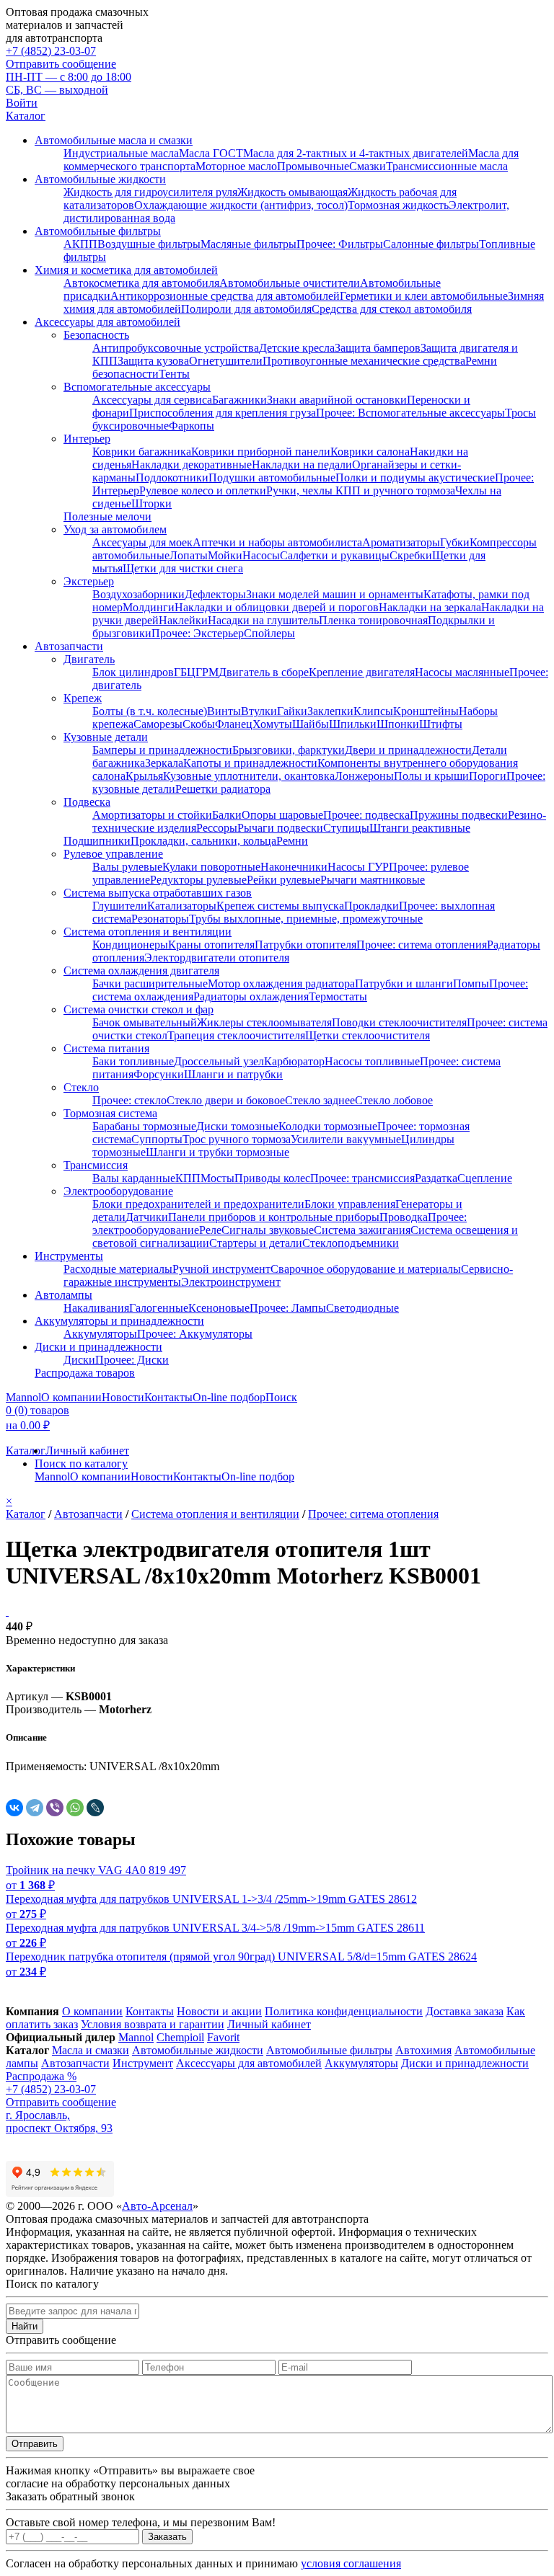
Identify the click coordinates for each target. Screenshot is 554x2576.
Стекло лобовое (394, 1100)
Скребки (411, 555)
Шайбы (311, 724)
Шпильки (353, 724)
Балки (227, 815)
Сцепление (485, 1178)
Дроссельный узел (219, 1061)
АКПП (80, 244)
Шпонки (398, 724)
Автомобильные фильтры (98, 231)
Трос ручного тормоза (237, 1139)
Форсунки (159, 1074)
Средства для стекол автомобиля (392, 309)
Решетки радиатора (223, 789)
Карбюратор (294, 1061)
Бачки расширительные (150, 983)
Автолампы (63, 1295)
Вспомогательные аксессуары (137, 387)
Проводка (404, 1217)
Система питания (106, 1048)
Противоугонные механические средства (364, 361)
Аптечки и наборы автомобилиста (277, 542)
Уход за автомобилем (115, 529)
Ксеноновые (219, 1308)
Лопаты (189, 555)
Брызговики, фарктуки (289, 750)
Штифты (441, 724)
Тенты (174, 374)
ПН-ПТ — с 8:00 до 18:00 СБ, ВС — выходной (69, 83)
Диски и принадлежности (98, 1347)
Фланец (234, 724)
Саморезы (158, 724)
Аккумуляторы (100, 1334)
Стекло (81, 1087)
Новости (123, 1397)
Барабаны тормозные (144, 1126)
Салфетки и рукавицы (335, 555)
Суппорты (157, 1139)
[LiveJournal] (95, 1808)
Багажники (239, 400)
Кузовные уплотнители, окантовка (249, 776)
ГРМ (207, 672)
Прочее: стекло (129, 1100)
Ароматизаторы (401, 542)
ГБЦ (185, 672)
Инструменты (69, 1256)
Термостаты (338, 996)
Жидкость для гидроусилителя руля (150, 192)
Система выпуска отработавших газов (158, 893)
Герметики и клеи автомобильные (424, 296)
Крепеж (83, 698)
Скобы (199, 724)
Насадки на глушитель (263, 620)
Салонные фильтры (431, 244)
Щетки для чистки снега (183, 568)
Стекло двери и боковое (226, 1100)
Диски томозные (237, 1126)
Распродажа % (41, 2076)
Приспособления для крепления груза (223, 413)
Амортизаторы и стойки (152, 815)
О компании (71, 1397)
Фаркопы (192, 426)
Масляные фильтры (249, 244)
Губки (455, 542)
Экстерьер (89, 581)
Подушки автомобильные (272, 478)
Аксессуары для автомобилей (107, 322)
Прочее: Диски (132, 1360)
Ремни (292, 841)
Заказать (167, 2537)
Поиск (281, 1397)
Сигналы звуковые (268, 1230)
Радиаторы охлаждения (251, 996)
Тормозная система (110, 1113)
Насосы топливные (372, 1061)
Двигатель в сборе (264, 672)
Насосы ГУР (358, 867)
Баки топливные (133, 1061)
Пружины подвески (459, 815)
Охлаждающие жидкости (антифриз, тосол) (241, 205)
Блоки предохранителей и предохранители (198, 1204)
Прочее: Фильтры (340, 244)
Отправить (35, 2444)
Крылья (144, 776)
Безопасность (96, 335)
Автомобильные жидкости (100, 179)
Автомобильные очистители (290, 283)
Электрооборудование (118, 1191)
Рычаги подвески (280, 828)
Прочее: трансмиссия (362, 1178)
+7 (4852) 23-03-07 (51, 51)
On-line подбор (229, 1397)
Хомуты (272, 724)
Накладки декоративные (192, 465)
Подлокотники (172, 478)
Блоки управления (350, 1204)
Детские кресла (297, 348)
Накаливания (96, 1308)
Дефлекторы (215, 594)
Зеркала (164, 763)
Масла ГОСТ (211, 153)
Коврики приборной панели (261, 452)
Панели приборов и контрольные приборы (274, 1217)
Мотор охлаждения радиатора (281, 983)
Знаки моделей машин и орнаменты (335, 594)
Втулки (259, 711)
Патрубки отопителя (305, 945)
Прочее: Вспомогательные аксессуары (410, 413)
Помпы (471, 983)
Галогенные (159, 1308)
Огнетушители (226, 361)
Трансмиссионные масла (447, 166)
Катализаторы (182, 906)
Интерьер (87, 439)
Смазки (368, 166)
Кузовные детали (106, 737)
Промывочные (313, 166)
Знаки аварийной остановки (337, 400)
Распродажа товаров (85, 1373)
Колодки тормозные (328, 1126)
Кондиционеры (130, 945)
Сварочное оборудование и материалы (366, 1269)
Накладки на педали (302, 465)
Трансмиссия (96, 1165)
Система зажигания (362, 1230)
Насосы (261, 555)
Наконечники (294, 867)
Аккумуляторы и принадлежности (119, 1321)
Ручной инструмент (221, 1269)
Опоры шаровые (282, 815)
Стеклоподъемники (351, 1243)
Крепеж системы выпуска (280, 906)
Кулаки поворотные (211, 867)
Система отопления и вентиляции (148, 932)
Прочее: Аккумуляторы (195, 1334)
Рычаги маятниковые (373, 880)
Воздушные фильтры (149, 244)
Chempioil (180, 2037)
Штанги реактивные (420, 828)
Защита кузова (153, 361)
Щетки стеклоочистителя (368, 1035)
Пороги (488, 776)
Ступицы (346, 828)
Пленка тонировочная (373, 620)
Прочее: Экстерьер (198, 633)
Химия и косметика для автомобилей (126, 270)
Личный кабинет (87, 1451)
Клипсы (373, 711)
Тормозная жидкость (398, 205)
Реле (210, 1230)
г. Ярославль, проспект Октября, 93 (59, 2122)
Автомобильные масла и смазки (114, 140)
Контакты (168, 1397)
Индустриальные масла (121, 153)
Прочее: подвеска (366, 815)
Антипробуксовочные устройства (176, 348)
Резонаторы (160, 919)
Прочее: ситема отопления (422, 945)
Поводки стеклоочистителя (399, 1022)
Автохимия (423, 2050)
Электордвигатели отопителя (217, 958)
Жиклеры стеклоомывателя (264, 1022)
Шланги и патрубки (233, 1074)
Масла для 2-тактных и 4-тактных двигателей (356, 153)
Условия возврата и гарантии (153, 2024)
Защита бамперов (378, 348)
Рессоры (217, 828)
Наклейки (183, 620)
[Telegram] (35, 1808)
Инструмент (143, 2063)
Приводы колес (272, 1178)
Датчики (147, 1217)
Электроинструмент (231, 1282)
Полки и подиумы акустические (415, 478)
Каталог (26, 116)
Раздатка (436, 1178)
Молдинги (149, 607)
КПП (188, 1178)
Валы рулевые (127, 867)
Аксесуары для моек (142, 542)
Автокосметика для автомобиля (141, 283)
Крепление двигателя (362, 672)
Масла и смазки (91, 2050)
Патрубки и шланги (404, 983)
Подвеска (87, 802)
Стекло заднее (320, 1100)
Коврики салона (370, 452)
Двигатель (89, 659)
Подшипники (97, 841)
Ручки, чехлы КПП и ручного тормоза (361, 490)
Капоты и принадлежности (250, 763)
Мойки (225, 555)
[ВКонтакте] (14, 1808)
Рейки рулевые (283, 880)
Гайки (292, 711)
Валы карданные (134, 1178)
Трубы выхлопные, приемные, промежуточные (306, 919)
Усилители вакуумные (346, 1139)
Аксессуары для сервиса (152, 400)
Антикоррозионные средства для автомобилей (225, 296)
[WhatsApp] (75, 1808)
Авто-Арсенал (157, 2206)
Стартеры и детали (256, 1243)
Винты (224, 711)
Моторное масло (236, 166)
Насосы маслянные (462, 672)
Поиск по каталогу (81, 1464)
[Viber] (55, 1808)
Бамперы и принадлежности (162, 750)
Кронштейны (426, 711)
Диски (79, 1360)
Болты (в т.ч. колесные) (150, 711)
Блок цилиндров (133, 672)
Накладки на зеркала (430, 607)
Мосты (217, 1178)
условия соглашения (351, 2563)
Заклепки (330, 711)
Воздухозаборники (138, 594)
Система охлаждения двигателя (141, 971)
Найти (25, 2326)
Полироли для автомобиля (246, 309)
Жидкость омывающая (293, 192)
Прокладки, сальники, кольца (203, 841)
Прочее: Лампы (288, 1308)
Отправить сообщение (61, 64)
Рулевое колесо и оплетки (203, 490)
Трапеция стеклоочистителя (236, 1035)
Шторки (151, 503)
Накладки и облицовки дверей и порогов (277, 607)
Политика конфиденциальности (344, 2011)
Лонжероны (364, 776)
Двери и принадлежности (408, 750)
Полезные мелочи (107, 516)
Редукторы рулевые (198, 880)
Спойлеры (269, 633)
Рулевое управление (113, 854)
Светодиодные (362, 1308)
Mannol (23, 1397)
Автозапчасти (69, 646)
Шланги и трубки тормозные (217, 1152)
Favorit (223, 2037)
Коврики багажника (142, 452)
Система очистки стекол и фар (138, 1009)
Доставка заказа (465, 2011)
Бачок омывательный (145, 1022)
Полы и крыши (431, 776)
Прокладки (371, 906)
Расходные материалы (118, 1269)
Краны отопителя (211, 945)
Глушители (120, 906)
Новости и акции (219, 2011)
